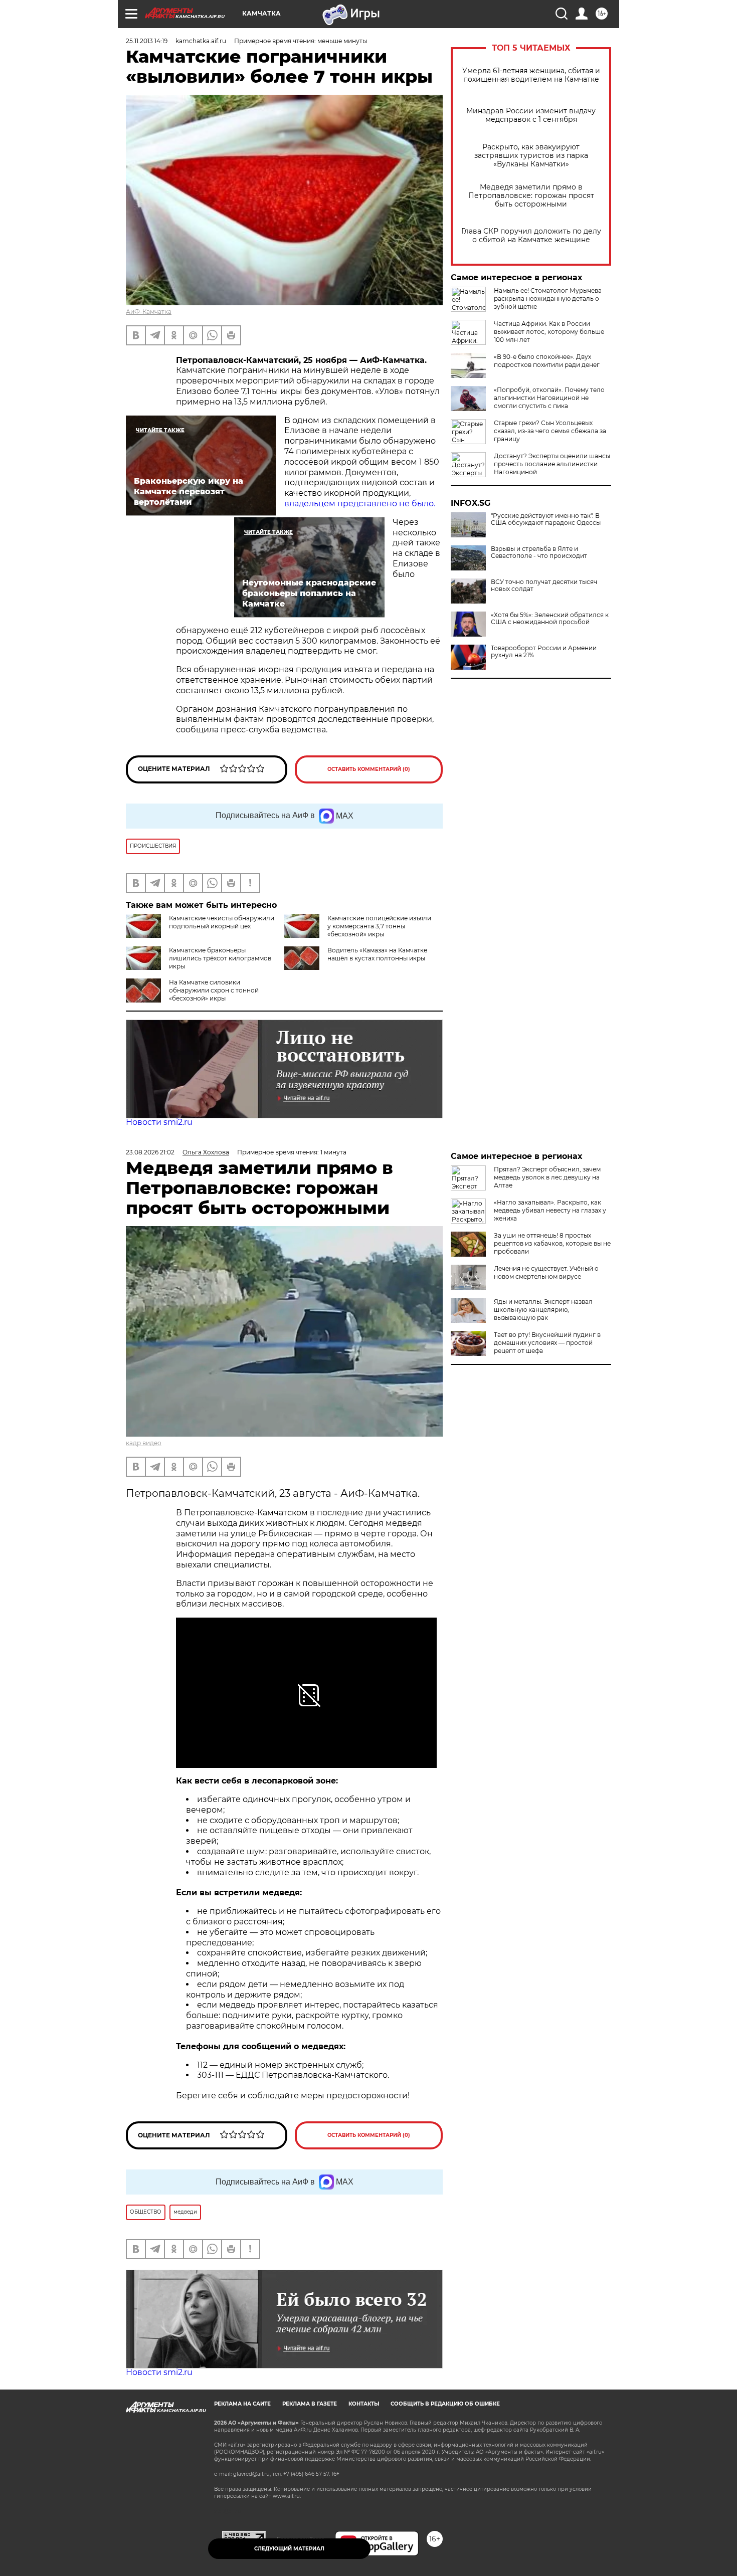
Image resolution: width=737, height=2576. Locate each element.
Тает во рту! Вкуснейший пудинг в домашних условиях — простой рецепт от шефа (547, 1343)
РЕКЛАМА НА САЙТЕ (242, 2404)
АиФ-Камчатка (149, 312)
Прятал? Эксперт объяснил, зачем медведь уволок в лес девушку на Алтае (547, 1177)
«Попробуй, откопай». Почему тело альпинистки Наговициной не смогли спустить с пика (549, 398)
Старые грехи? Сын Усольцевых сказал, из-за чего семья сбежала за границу (550, 431)
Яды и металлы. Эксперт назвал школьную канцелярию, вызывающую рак (543, 1310)
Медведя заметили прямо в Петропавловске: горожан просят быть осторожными (531, 196)
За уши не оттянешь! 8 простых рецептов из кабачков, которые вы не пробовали (552, 1243)
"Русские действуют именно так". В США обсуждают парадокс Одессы (546, 519)
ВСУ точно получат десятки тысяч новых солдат (544, 585)
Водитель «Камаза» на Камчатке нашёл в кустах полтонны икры (377, 954)
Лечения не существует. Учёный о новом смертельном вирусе (546, 1272)
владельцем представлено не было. (360, 504)
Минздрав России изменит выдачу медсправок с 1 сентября (531, 115)
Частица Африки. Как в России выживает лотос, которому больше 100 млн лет (549, 332)
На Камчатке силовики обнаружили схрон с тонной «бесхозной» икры (214, 990)
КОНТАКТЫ (364, 2404)
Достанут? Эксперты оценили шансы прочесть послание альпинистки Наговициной (552, 464)
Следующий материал (289, 2549)
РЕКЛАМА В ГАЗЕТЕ (310, 2404)
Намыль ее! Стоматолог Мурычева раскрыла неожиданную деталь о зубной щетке (548, 299)
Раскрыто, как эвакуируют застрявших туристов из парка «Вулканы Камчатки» (531, 156)
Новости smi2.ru (159, 1122)
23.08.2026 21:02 (150, 1152)
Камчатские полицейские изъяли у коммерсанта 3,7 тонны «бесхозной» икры (379, 926)
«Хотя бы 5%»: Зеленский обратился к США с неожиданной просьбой (550, 619)
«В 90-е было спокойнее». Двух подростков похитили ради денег (547, 361)
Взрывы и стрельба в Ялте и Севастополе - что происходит (539, 552)
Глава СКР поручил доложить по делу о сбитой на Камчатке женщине (531, 236)
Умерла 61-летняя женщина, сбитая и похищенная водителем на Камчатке (531, 75)
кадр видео (144, 1443)
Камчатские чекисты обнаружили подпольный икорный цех (222, 922)
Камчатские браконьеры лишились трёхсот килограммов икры (220, 958)
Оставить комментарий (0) (369, 769)
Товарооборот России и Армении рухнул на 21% (544, 652)
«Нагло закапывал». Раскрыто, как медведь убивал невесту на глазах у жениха (550, 1210)
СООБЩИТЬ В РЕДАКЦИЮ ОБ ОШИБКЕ (445, 2404)
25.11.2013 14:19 (147, 41)
